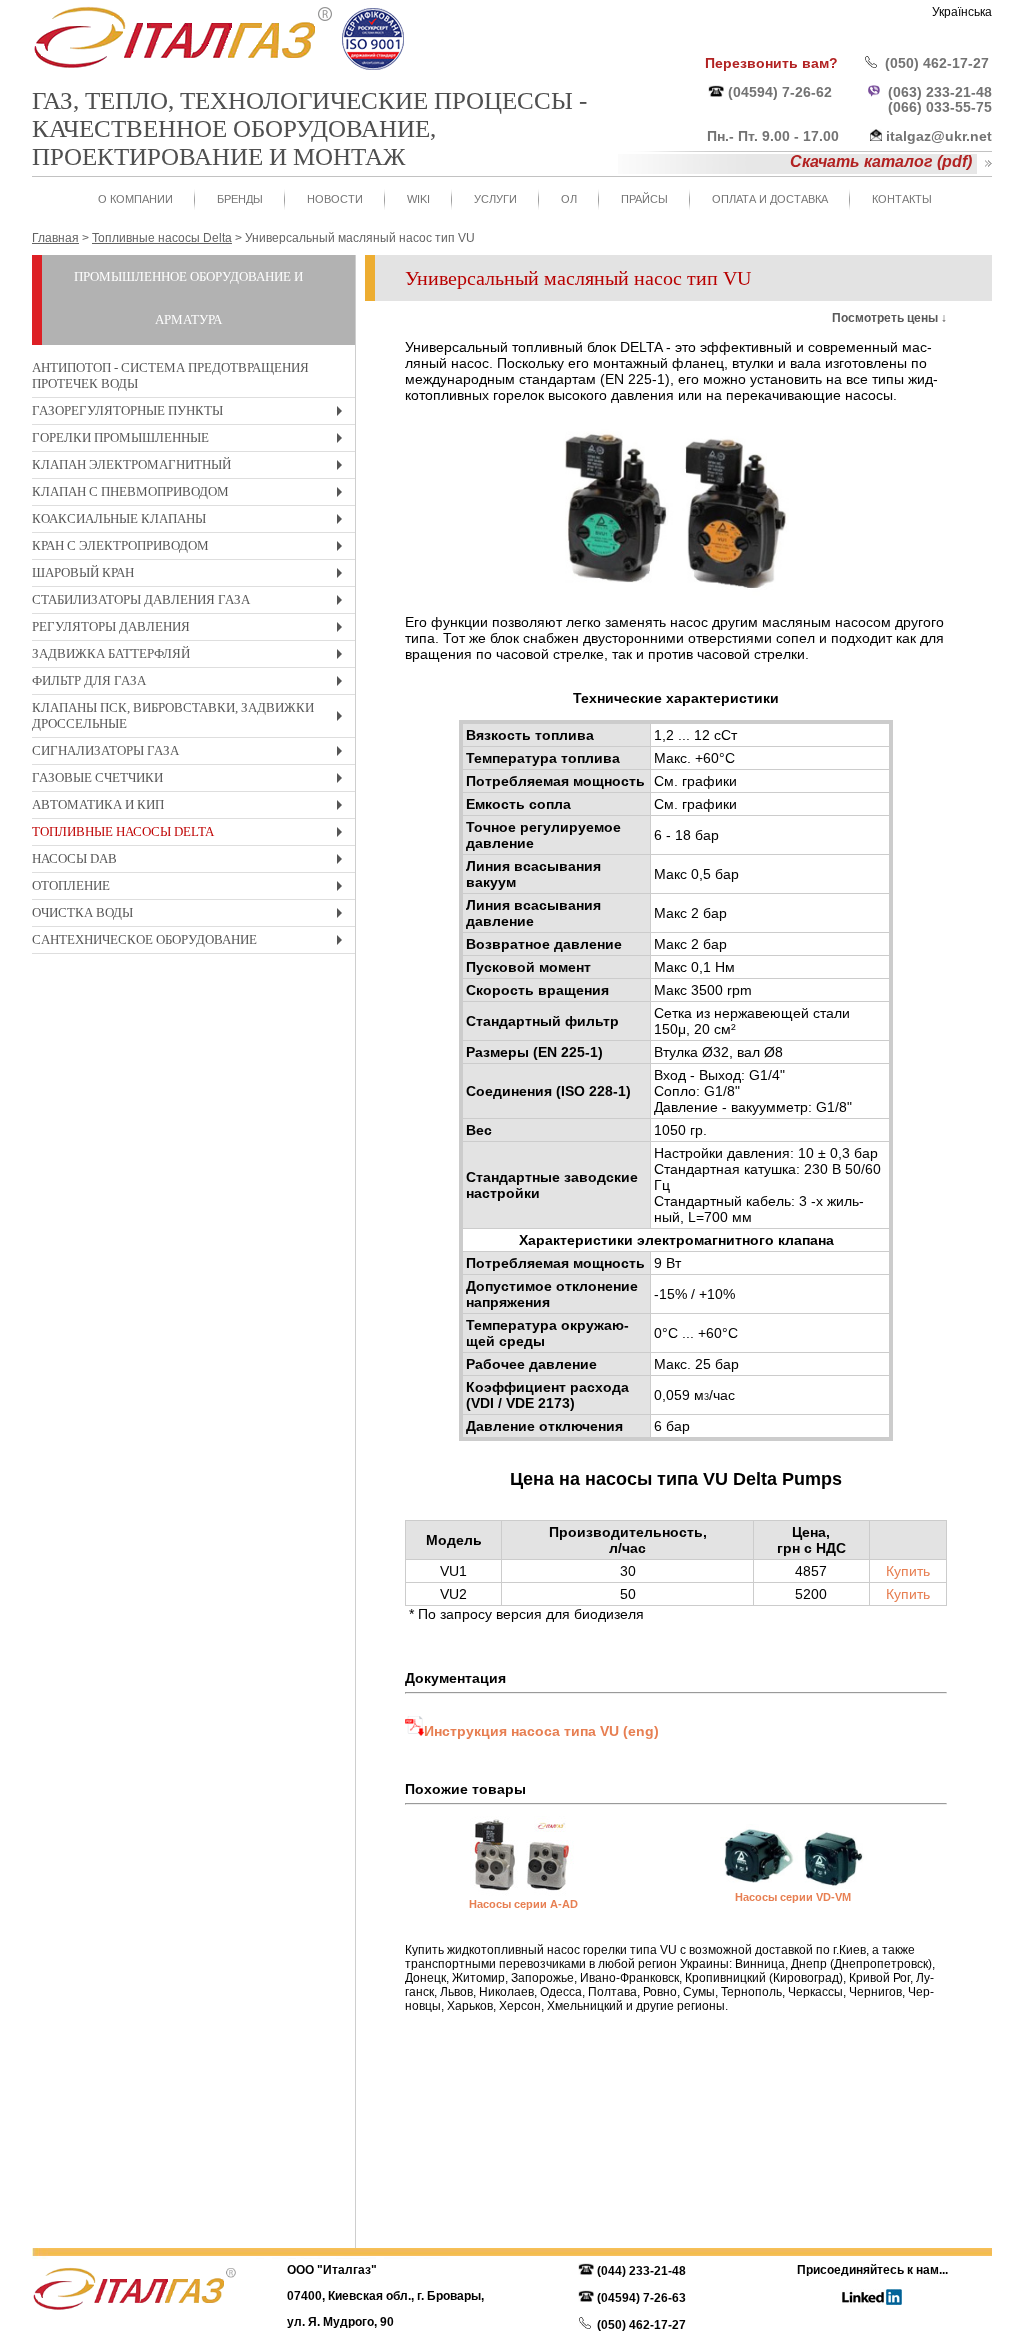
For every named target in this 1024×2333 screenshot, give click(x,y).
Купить (908, 1571)
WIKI (418, 199)
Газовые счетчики (192, 780)
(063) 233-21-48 (940, 92)
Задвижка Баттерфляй (192, 656)
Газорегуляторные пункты (192, 413)
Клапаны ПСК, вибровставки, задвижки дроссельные (192, 718)
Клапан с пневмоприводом (192, 494)
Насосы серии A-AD (523, 1904)
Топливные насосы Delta (192, 834)
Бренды (240, 199)
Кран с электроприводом (192, 548)
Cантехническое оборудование (192, 942)
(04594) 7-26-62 (780, 92)
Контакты (902, 199)
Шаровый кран (192, 575)
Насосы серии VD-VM (793, 1897)
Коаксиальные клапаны (192, 521)
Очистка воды (192, 915)
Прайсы (644, 199)
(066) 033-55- (932, 107)
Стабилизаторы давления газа (192, 602)
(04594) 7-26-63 (641, 2298)
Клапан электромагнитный (192, 467)
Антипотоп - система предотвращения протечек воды (170, 375)
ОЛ (569, 199)
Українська (962, 12)
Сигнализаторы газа (192, 753)
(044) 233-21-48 (641, 2271)
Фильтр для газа (192, 683)
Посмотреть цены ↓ (889, 318)
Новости (335, 199)
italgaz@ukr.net (939, 136)
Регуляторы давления (192, 629)
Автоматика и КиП (192, 807)
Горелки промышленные (192, 440)
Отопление (192, 888)
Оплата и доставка (770, 199)
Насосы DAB (192, 861)
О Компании (135, 199)
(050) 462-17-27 (937, 63)
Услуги (495, 199)
